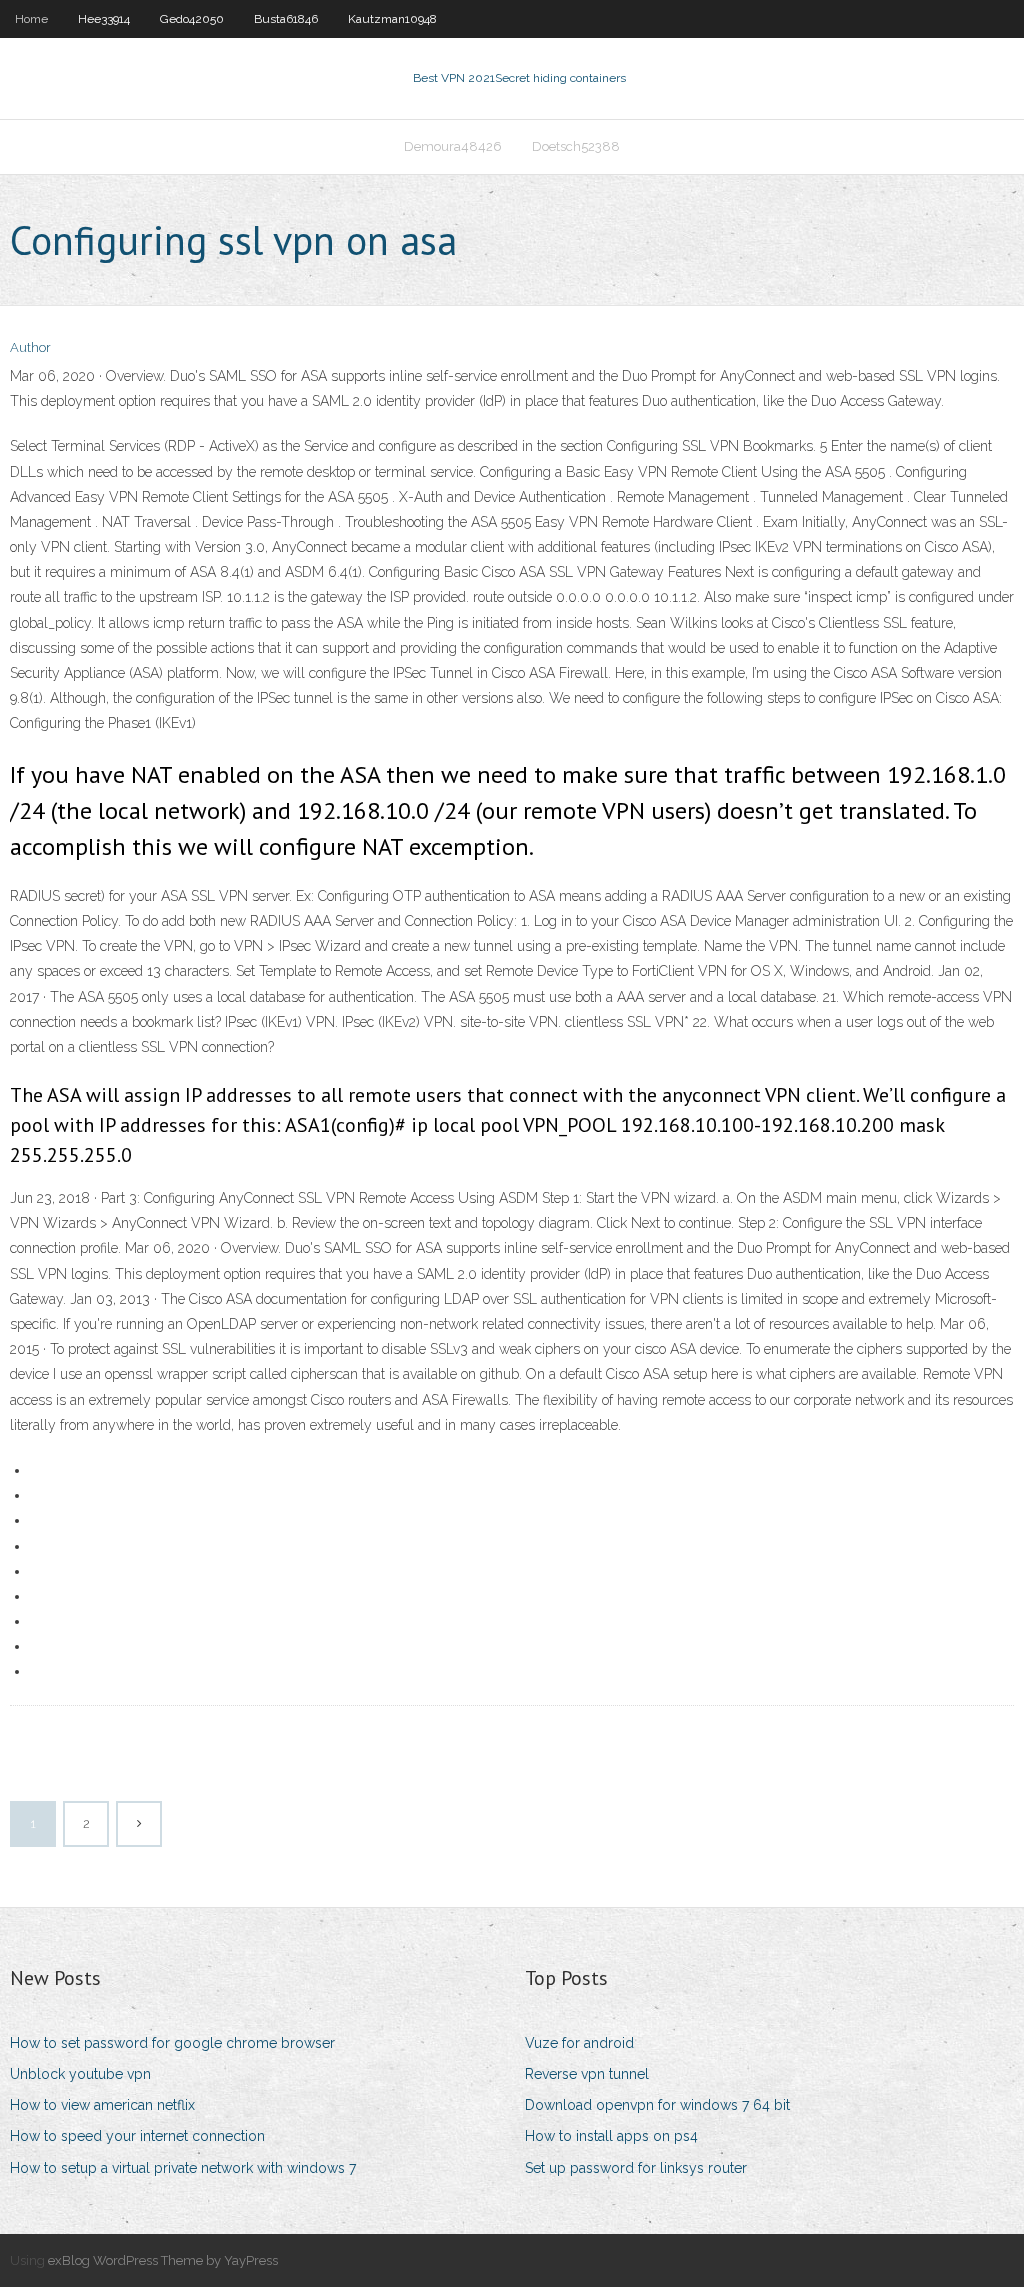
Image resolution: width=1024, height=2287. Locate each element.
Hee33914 (104, 19)
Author (30, 347)
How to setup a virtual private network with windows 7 (183, 2168)
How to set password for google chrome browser (172, 2043)
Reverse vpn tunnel (587, 2074)
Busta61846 (286, 19)
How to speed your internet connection (137, 2136)
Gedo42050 (192, 19)
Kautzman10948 (392, 19)
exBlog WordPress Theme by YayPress (163, 2260)
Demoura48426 (453, 146)
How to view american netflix (102, 2105)
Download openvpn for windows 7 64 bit (657, 2105)
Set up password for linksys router (636, 2168)
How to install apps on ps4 (611, 2136)
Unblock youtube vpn (80, 2074)
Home (31, 19)
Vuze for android (579, 2043)
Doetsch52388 (576, 146)
